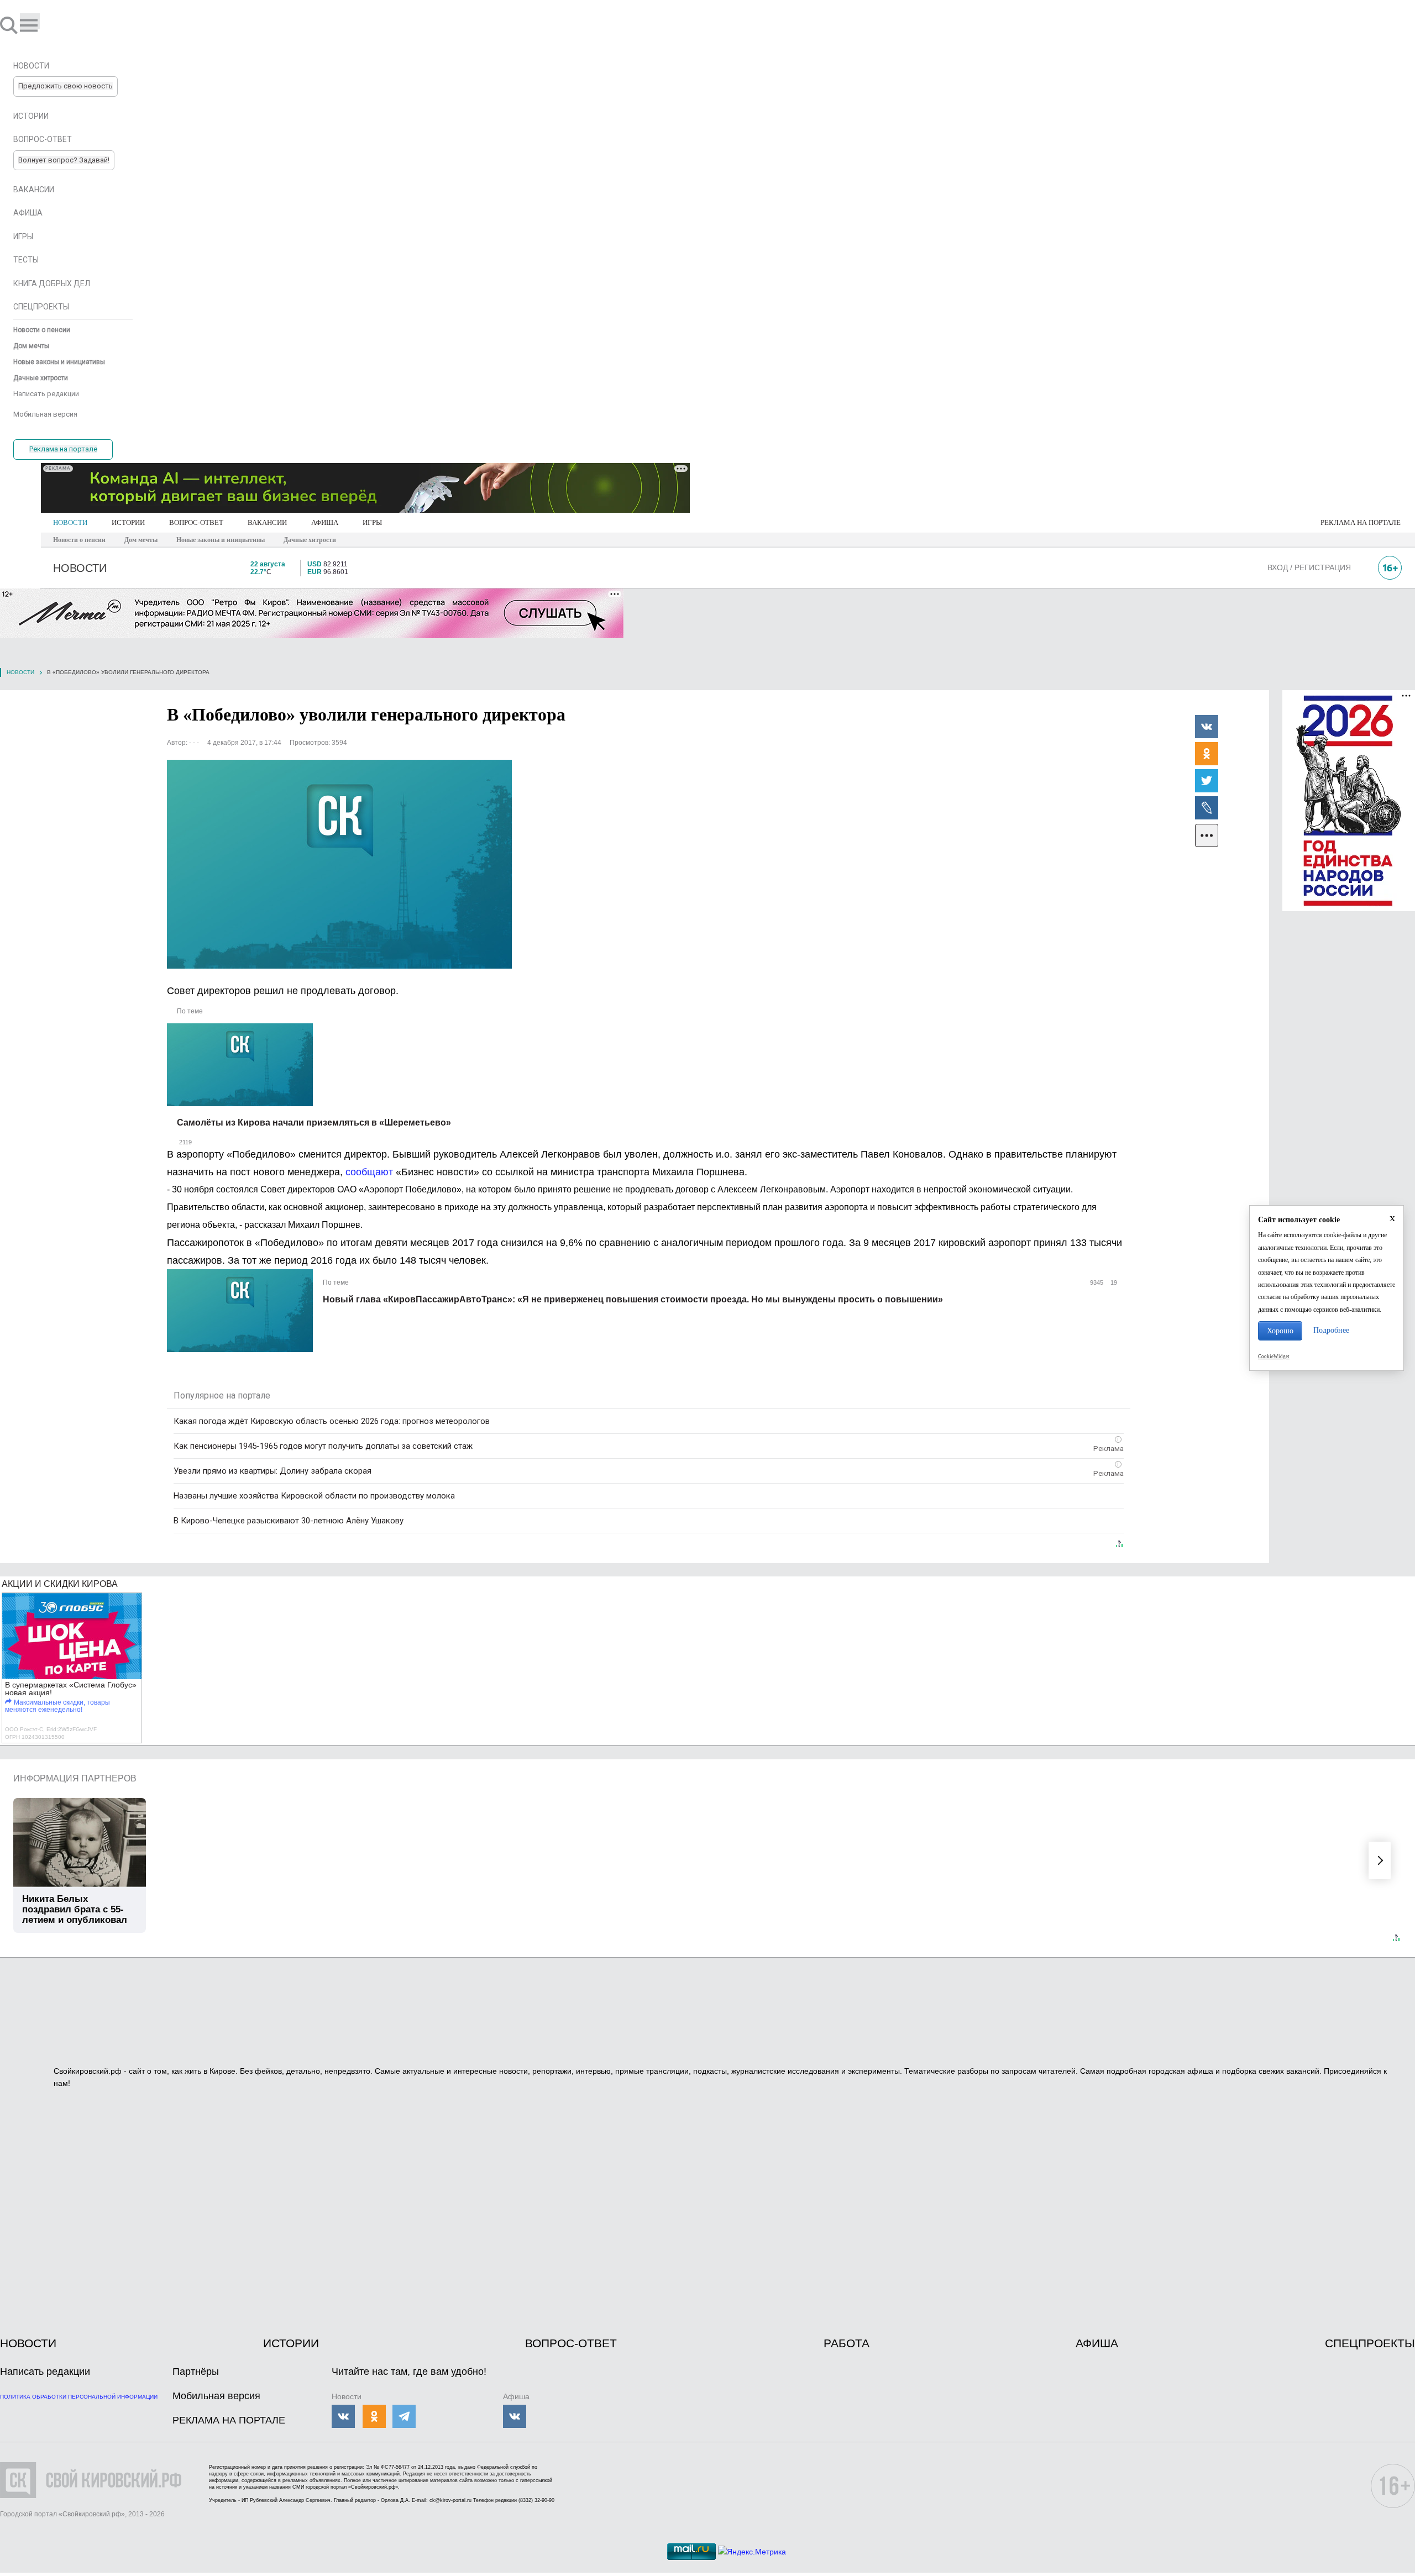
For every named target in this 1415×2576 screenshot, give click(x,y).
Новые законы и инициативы (221, 540)
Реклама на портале (63, 449)
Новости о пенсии (79, 540)
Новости (20, 672)
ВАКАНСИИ (267, 522)
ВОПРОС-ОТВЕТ (196, 522)
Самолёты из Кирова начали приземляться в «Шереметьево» (314, 1123)
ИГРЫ (372, 522)
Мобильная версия (216, 2396)
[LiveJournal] (1207, 807)
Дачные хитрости (310, 540)
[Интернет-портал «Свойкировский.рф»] (41, 25)
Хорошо (1280, 1331)
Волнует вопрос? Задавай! (64, 160)
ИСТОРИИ (128, 522)
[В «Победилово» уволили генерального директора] (339, 864)
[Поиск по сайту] (10, 25)
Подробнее (1331, 1330)
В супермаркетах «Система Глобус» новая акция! (71, 1689)
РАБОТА (847, 2343)
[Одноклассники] (1207, 753)
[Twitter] (1207, 780)
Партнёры (196, 2372)
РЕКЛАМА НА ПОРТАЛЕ (1361, 522)
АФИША (325, 522)
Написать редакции (45, 2372)
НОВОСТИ (70, 522)
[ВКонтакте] (1207, 726)
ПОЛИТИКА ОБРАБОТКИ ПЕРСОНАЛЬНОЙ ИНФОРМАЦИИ (79, 2397)
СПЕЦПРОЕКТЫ (1370, 2343)
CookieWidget (1274, 1357)
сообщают (371, 1172)
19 (1113, 1282)
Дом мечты (141, 540)
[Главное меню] (30, 21)
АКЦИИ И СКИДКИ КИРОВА (60, 1584)
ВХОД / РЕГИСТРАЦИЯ (1309, 567)
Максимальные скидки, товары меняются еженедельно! (57, 1706)
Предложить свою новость (65, 86)
